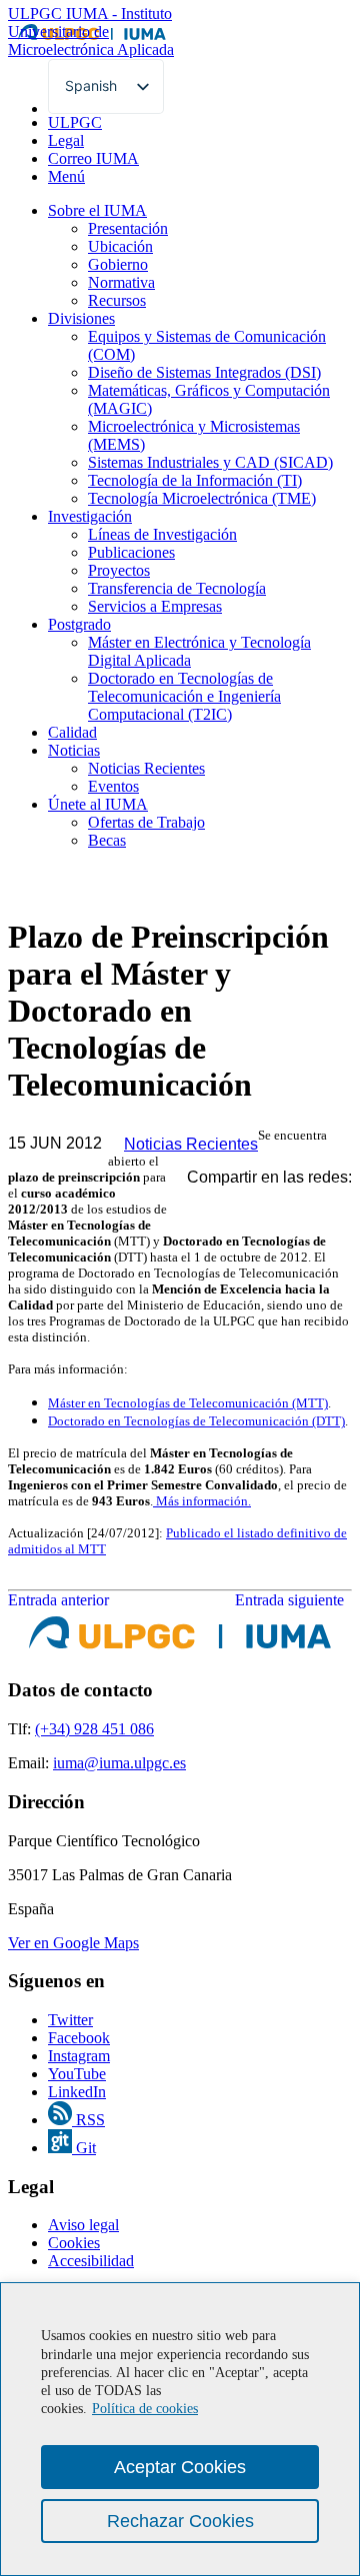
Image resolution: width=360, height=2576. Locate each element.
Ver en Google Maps (73, 1943)
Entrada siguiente (293, 1600)
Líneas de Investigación (162, 534)
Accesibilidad (91, 2261)
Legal (66, 140)
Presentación (128, 228)
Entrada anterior (58, 1600)
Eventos (113, 786)
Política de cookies (145, 2409)
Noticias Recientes (146, 768)
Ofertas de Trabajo (146, 822)
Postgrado (79, 624)
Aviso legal (83, 2225)
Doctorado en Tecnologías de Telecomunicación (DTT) (196, 1421)
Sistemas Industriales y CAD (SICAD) (210, 462)
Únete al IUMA (98, 804)
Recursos (117, 300)
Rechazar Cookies (180, 2521)
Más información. (202, 1501)
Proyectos (119, 570)
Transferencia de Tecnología (177, 588)
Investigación (90, 516)
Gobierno (118, 264)
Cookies (74, 2243)
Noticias (74, 750)
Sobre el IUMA (97, 210)
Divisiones (81, 318)
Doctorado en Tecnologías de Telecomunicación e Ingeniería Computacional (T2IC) (184, 696)
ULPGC (75, 122)
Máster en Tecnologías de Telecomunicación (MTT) (188, 1403)
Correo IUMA (93, 158)
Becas (107, 840)
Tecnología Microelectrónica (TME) (202, 498)
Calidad (72, 732)
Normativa (121, 282)
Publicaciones (131, 552)
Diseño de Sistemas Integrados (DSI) (204, 372)
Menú (66, 176)
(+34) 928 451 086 (94, 1729)
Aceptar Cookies (180, 2467)
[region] (180, 2429)
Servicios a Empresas (155, 606)
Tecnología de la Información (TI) (195, 480)
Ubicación (120, 246)
